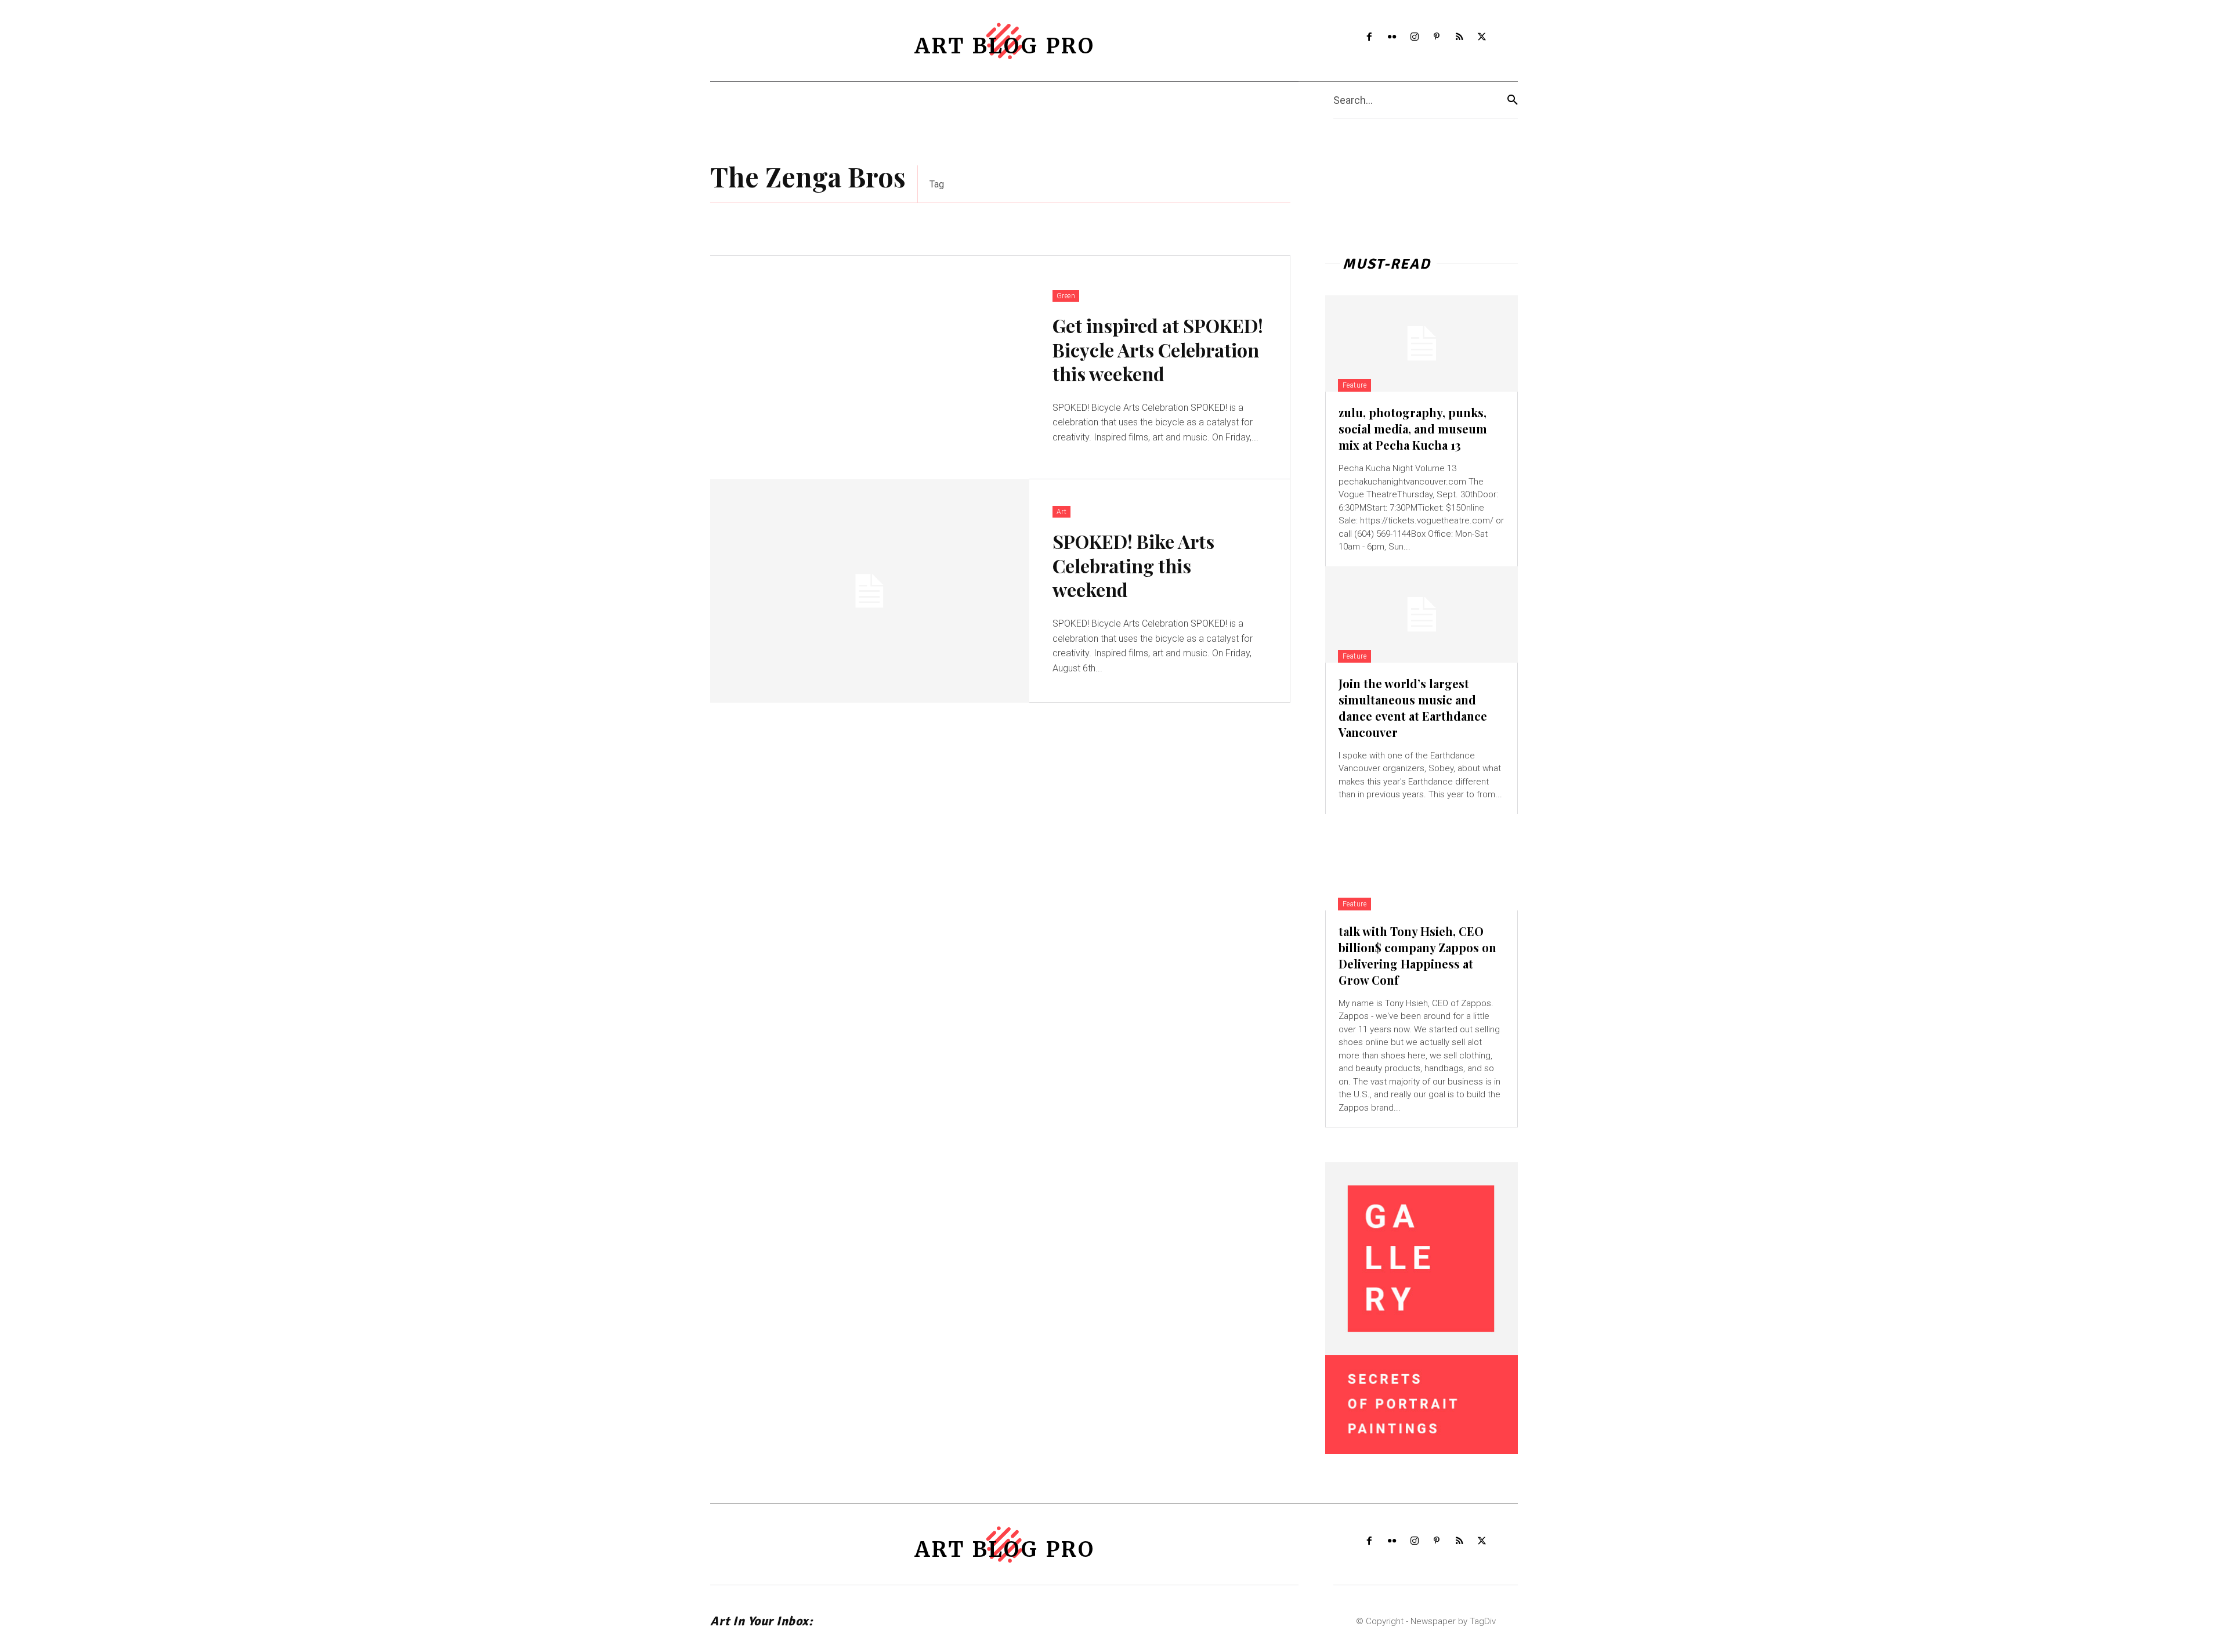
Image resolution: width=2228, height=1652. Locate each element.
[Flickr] (1392, 37)
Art (1062, 512)
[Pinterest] (1437, 37)
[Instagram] (1414, 37)
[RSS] (1460, 37)
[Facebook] (1370, 37)
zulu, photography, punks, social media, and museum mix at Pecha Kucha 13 (1413, 429)
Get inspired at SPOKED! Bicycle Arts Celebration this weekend (1158, 349)
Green (1066, 296)
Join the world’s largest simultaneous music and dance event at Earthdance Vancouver (1413, 708)
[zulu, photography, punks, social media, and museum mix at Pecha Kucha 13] (1422, 344)
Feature (1355, 385)
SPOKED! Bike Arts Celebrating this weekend (1133, 565)
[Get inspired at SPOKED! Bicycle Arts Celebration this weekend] (870, 368)
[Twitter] (1482, 37)
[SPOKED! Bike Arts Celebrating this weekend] (870, 591)
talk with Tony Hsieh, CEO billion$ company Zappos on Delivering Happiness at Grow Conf (1417, 955)
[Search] (1513, 100)
